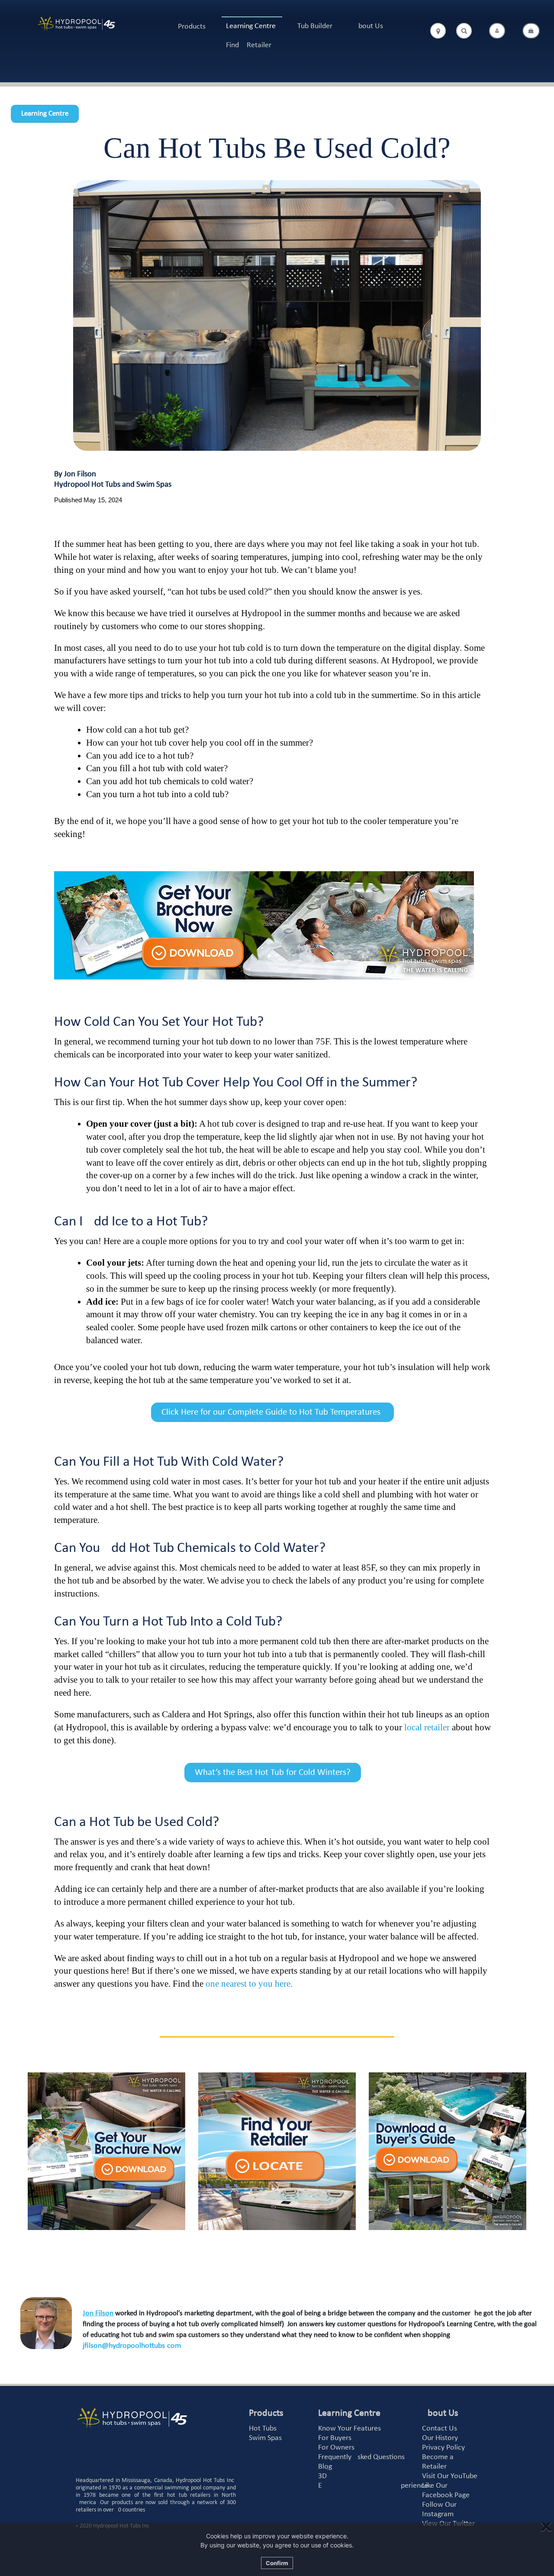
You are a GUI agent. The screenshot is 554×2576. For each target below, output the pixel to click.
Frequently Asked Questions (361, 2457)
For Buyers (335, 2438)
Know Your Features (349, 2429)
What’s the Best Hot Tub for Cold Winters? (273, 1773)
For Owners (336, 2448)
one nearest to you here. (250, 1984)
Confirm (277, 2563)
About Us (369, 26)
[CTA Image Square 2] (277, 2151)
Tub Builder (315, 26)
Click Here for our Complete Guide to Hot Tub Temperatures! (272, 1412)
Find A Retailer (249, 45)
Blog (325, 2467)
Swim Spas (265, 2438)
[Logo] (76, 24)
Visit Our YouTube (450, 2476)
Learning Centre (251, 26)
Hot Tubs (263, 2429)
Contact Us (440, 2429)
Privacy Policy (443, 2448)
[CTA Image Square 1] (106, 2151)
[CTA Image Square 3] (448, 2151)
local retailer (427, 1727)
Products (192, 27)
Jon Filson (98, 2313)
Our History (440, 2438)
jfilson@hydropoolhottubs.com (132, 2346)
